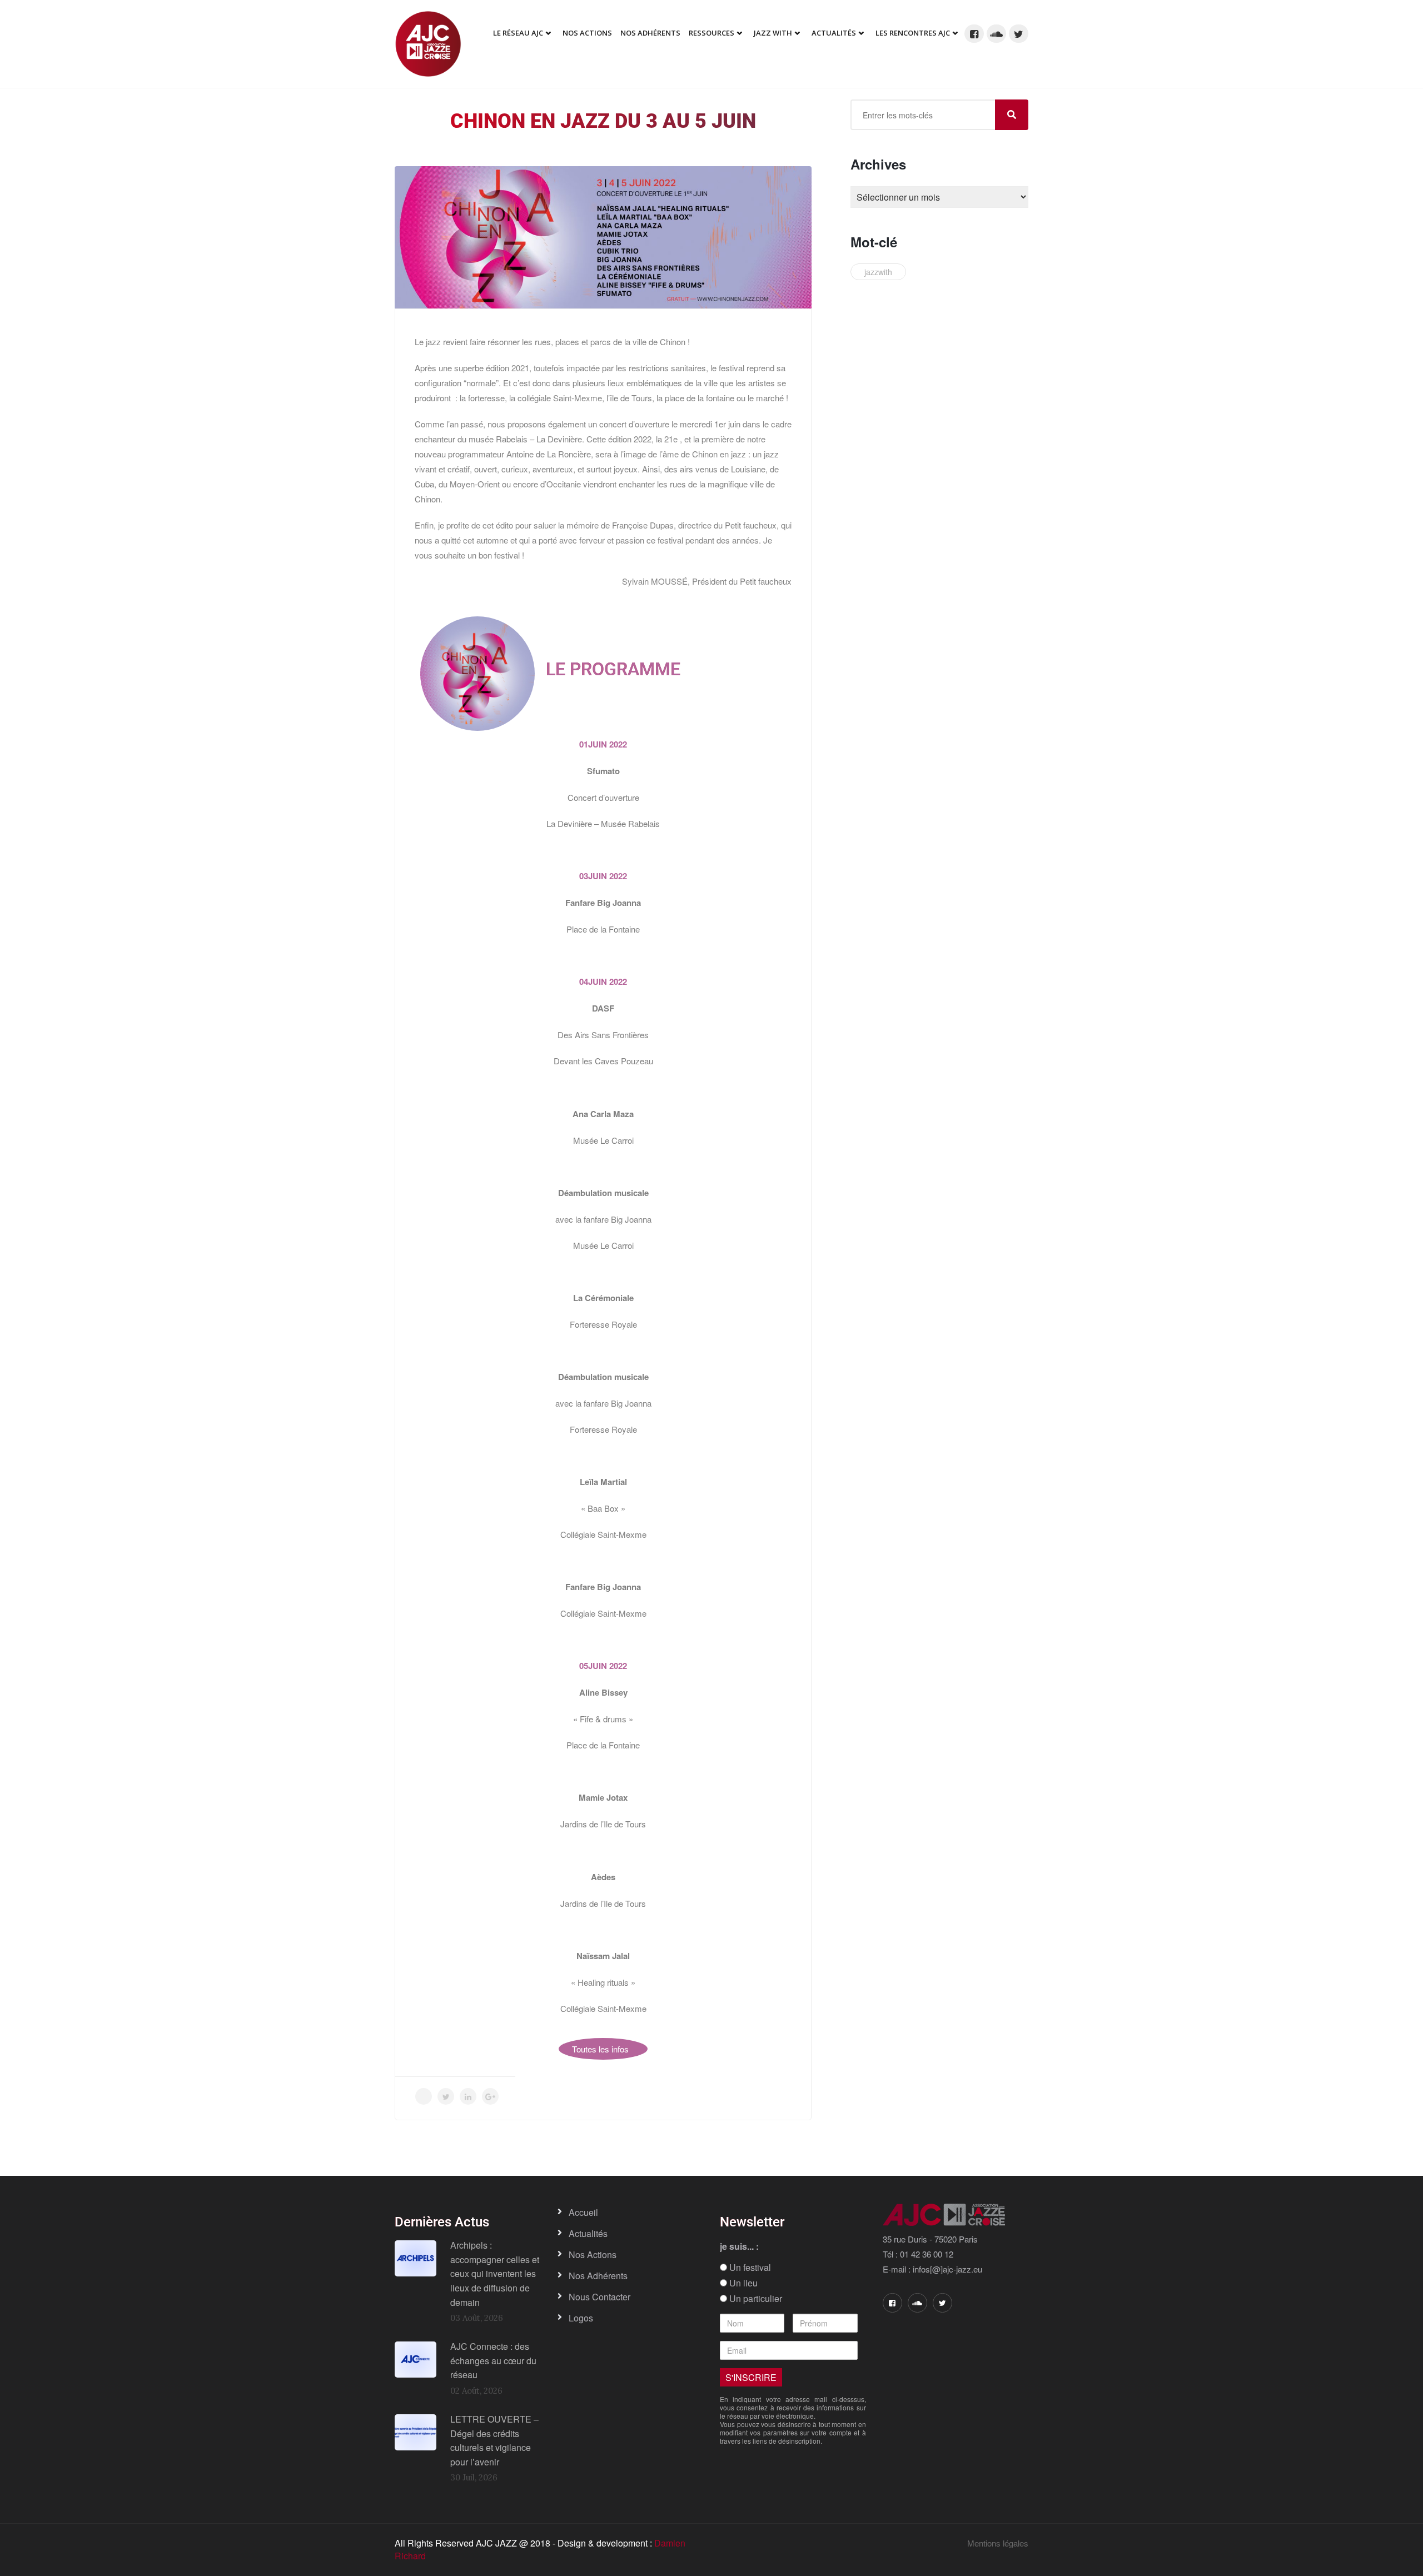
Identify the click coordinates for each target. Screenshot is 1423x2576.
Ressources (711, 33)
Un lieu (742, 2283)
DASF (603, 1008)
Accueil (583, 2212)
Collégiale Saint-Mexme (603, 1534)
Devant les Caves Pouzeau (603, 1061)
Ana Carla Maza (603, 1114)
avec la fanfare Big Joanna (603, 1219)
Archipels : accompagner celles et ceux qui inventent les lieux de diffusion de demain (495, 2273)
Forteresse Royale (603, 1324)
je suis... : (739, 2246)
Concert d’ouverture (603, 797)
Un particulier (755, 2299)
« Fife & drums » (603, 1719)
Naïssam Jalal (603, 1956)
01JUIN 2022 (603, 744)
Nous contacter (599, 2297)
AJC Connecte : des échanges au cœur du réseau (493, 2360)
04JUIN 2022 (603, 981)
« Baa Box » (603, 1508)
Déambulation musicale (603, 1193)
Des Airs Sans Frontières (603, 1035)
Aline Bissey (603, 1692)
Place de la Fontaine (603, 929)
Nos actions (593, 2254)
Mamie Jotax (603, 1797)
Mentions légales (998, 2543)
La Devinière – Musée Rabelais (603, 823)
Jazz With (773, 33)
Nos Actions (587, 33)
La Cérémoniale (603, 1298)
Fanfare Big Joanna (603, 903)
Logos (581, 2318)
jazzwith (878, 272)
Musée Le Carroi (603, 1140)
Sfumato (603, 771)
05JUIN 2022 (603, 1666)
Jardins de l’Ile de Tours (603, 1824)
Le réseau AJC (518, 33)
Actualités (834, 33)
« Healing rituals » (603, 1982)
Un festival (749, 2268)
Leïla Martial (603, 1482)
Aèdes (603, 1877)
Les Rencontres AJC (913, 33)
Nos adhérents (650, 33)
